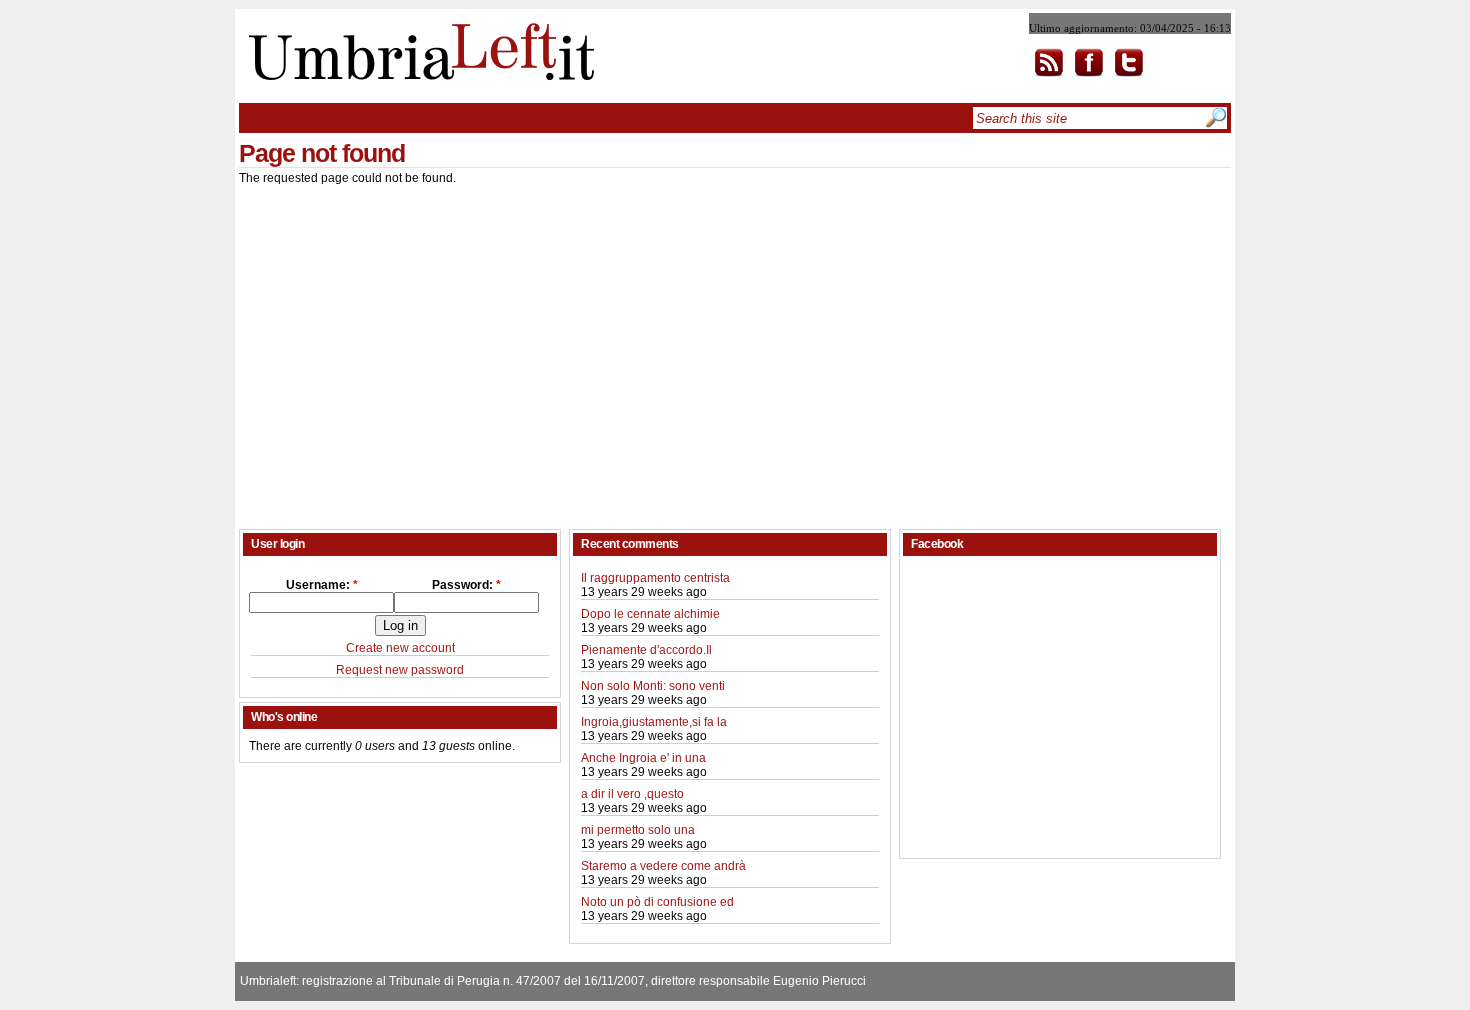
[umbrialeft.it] (416, 76)
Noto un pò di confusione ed (657, 902)
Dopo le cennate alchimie (650, 614)
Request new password (400, 670)
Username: (322, 585)
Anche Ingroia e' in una (643, 758)
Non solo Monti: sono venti (653, 686)
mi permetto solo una (638, 830)
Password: (466, 585)
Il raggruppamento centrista (655, 578)
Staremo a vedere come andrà (663, 866)
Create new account (400, 648)
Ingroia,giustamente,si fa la (654, 722)
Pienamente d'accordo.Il (646, 650)
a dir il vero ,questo (632, 794)
